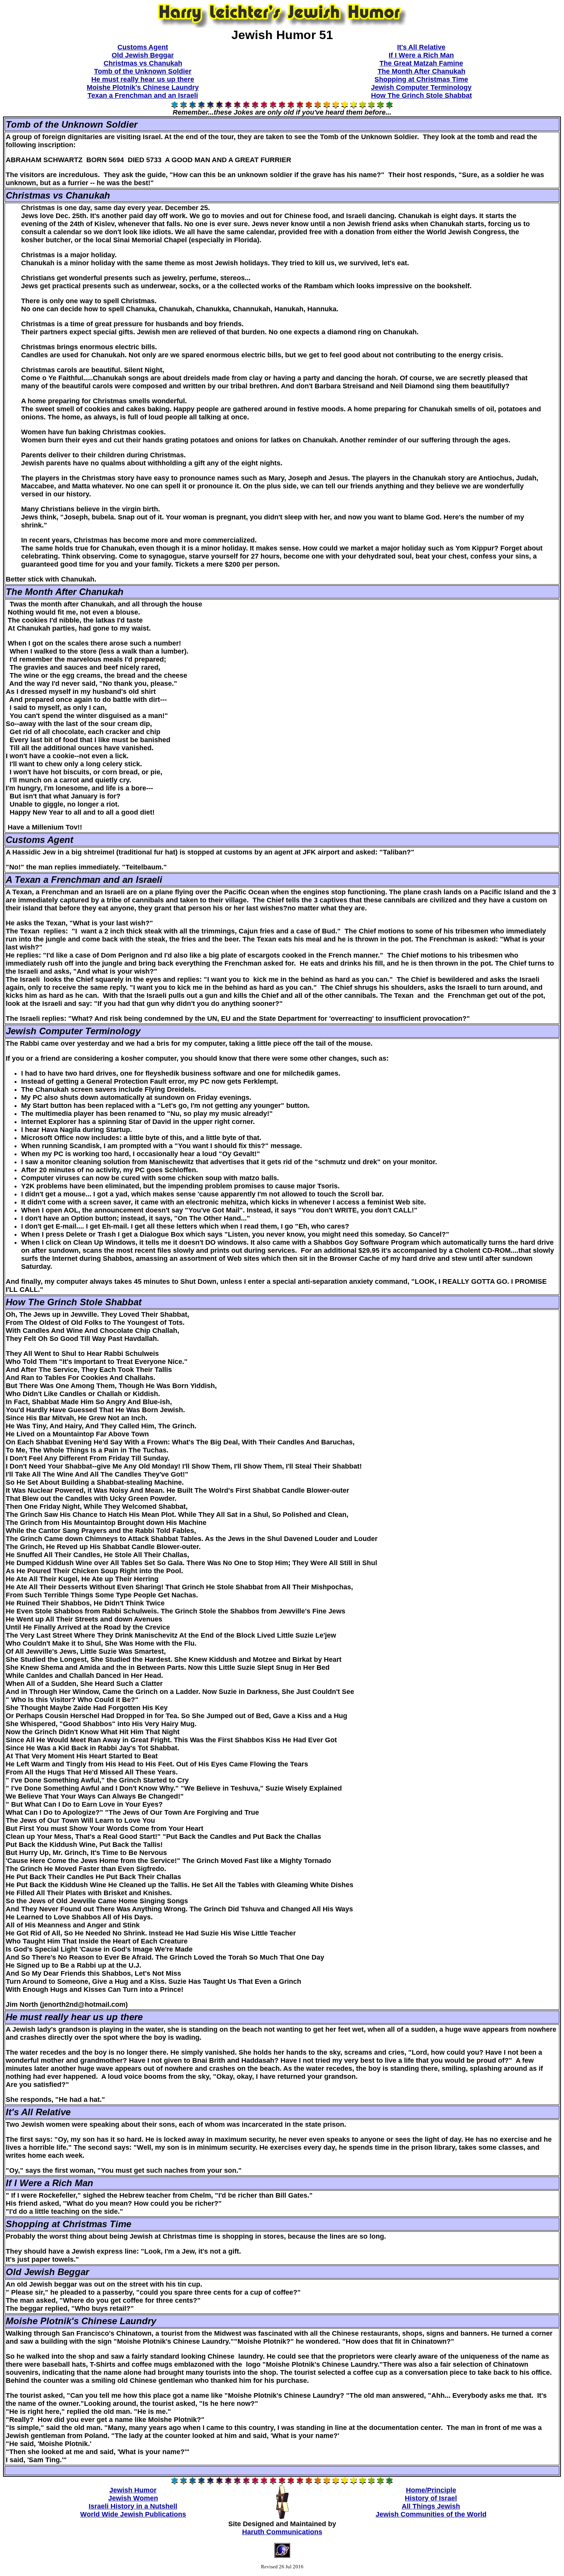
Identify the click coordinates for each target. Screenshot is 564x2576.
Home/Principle (431, 2490)
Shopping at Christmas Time (421, 79)
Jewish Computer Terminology (421, 87)
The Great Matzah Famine (421, 63)
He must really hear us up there (143, 79)
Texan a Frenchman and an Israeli (143, 95)
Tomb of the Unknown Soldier (143, 71)
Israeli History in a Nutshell (133, 2506)
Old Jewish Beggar (143, 55)
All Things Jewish (431, 2506)
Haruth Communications (282, 2532)
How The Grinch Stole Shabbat (421, 95)
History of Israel (431, 2498)
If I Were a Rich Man (421, 55)
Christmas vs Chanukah (143, 63)
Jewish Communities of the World (431, 2514)
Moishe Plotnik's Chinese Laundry (143, 87)
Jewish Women (133, 2498)
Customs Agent (143, 47)
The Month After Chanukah (421, 71)
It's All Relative (421, 47)
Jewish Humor (133, 2490)
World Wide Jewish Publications (133, 2514)
